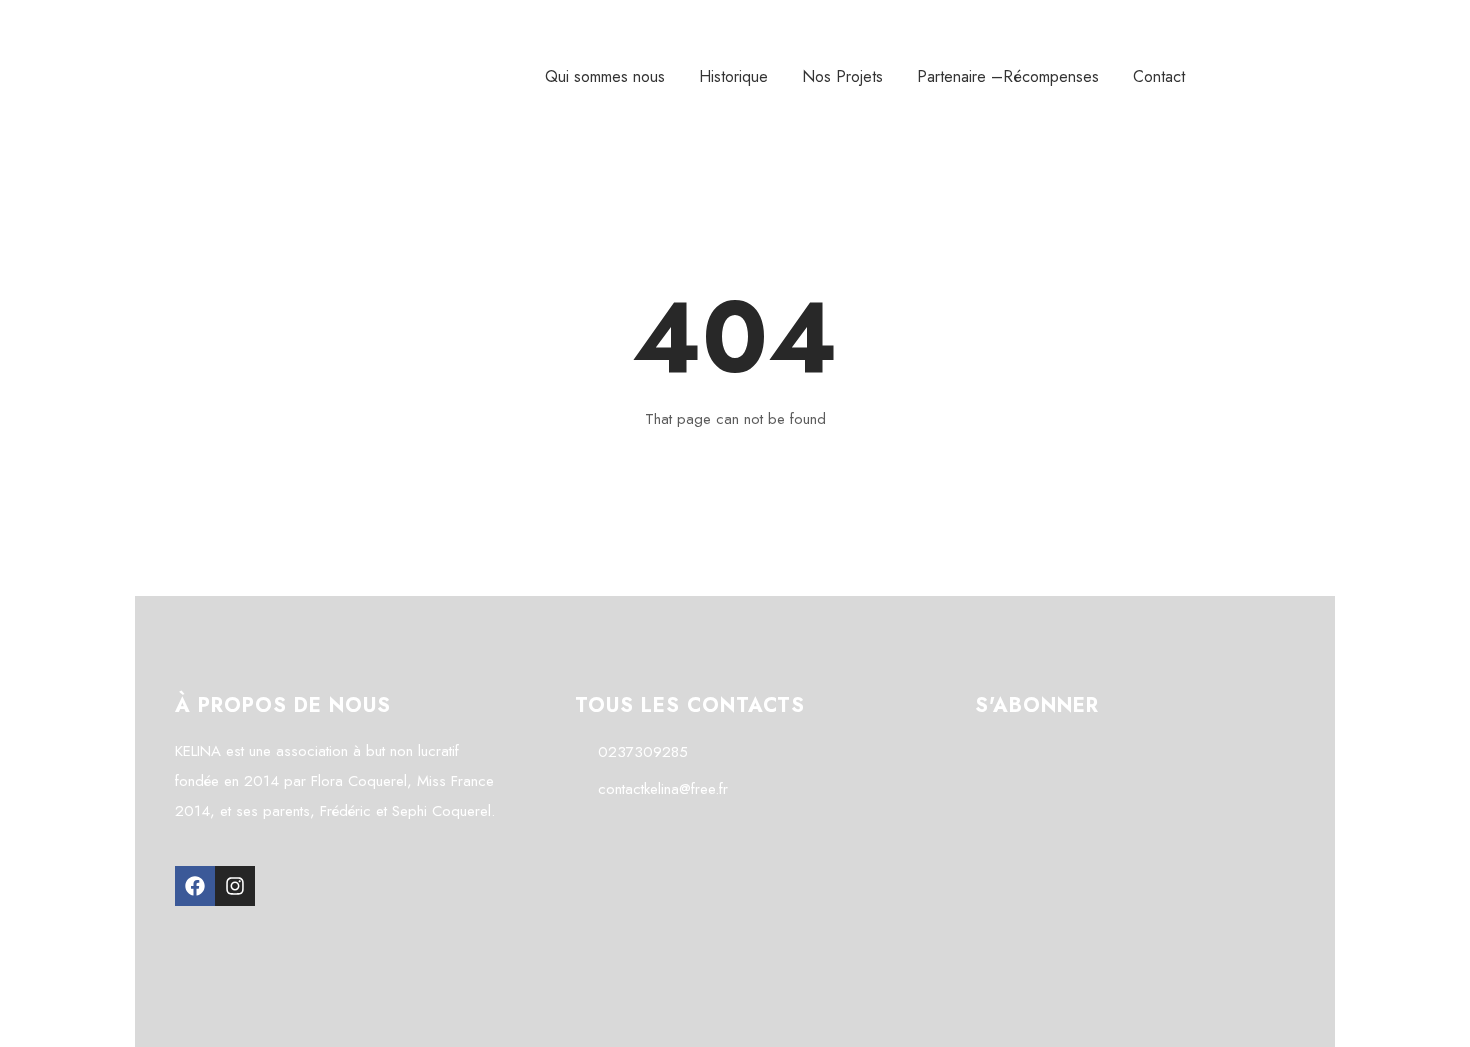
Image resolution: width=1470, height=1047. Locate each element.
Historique (733, 76)
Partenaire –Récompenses (1008, 76)
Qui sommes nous (605, 76)
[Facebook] (195, 886)
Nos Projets (842, 76)
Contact (1159, 76)
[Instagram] (235, 886)
